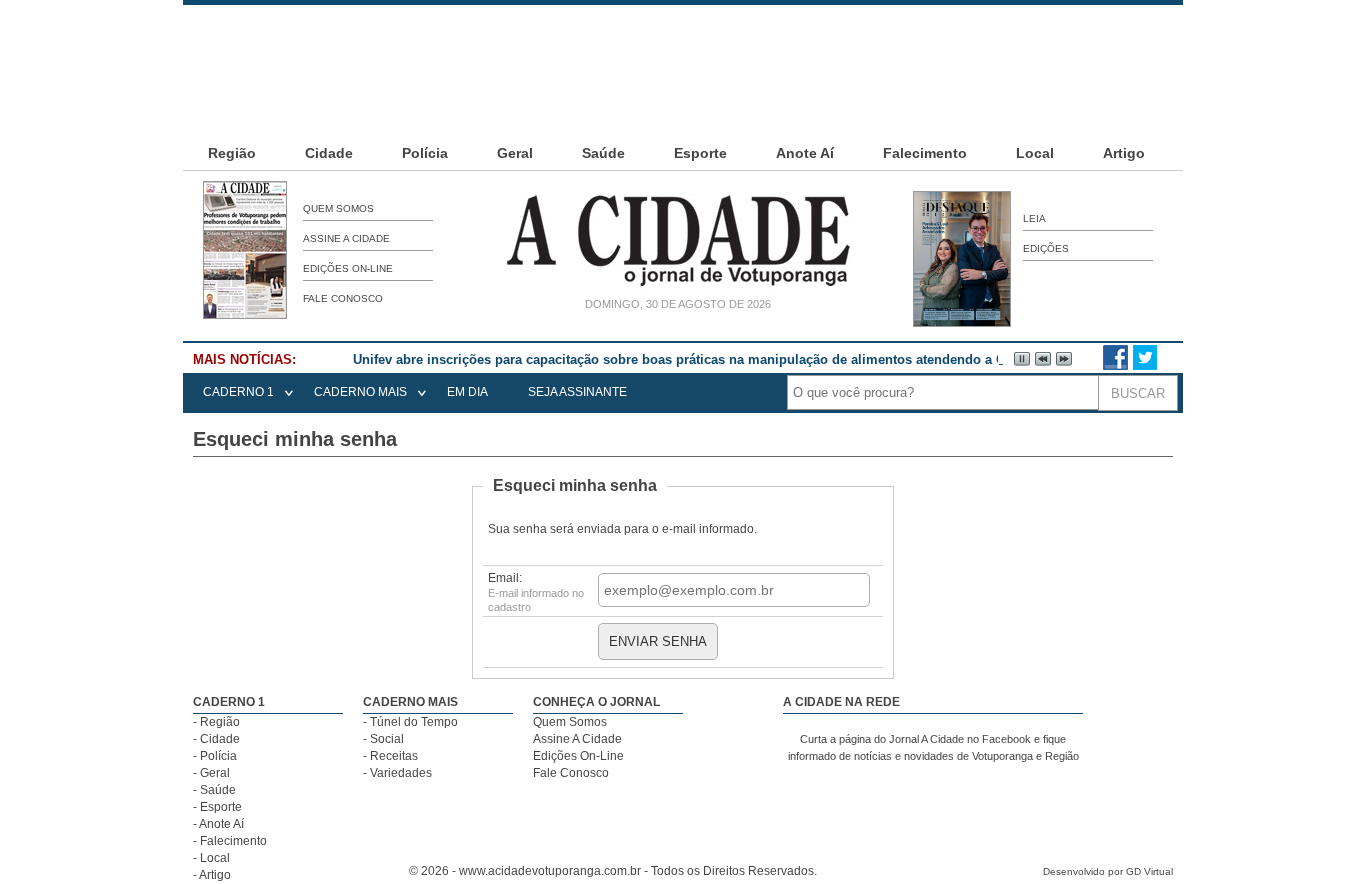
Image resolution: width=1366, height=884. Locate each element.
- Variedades (397, 773)
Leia (1034, 218)
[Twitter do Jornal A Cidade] (1145, 366)
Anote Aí (805, 153)
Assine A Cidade (346, 238)
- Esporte (217, 807)
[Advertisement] (683, 50)
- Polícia (215, 756)
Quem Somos (338, 208)
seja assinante (577, 392)
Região (232, 153)
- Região (216, 722)
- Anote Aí (218, 824)
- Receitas (390, 756)
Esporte (700, 153)
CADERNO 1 (238, 392)
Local (1035, 153)
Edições (1046, 248)
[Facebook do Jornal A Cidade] (1115, 366)
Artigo (1124, 153)
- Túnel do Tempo (410, 722)
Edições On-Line (348, 268)
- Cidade (216, 739)
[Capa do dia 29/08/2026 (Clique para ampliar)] (245, 315)
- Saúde (214, 790)
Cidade (329, 153)
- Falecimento (230, 841)
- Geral (211, 773)
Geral (515, 153)
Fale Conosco (343, 298)
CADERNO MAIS (360, 392)
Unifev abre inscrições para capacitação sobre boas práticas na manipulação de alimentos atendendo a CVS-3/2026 (709, 359)
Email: (536, 592)
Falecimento (925, 153)
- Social (383, 739)
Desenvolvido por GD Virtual (1108, 871)
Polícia (425, 153)
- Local (211, 858)
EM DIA (467, 392)
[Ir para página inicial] (678, 286)
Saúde (603, 153)
